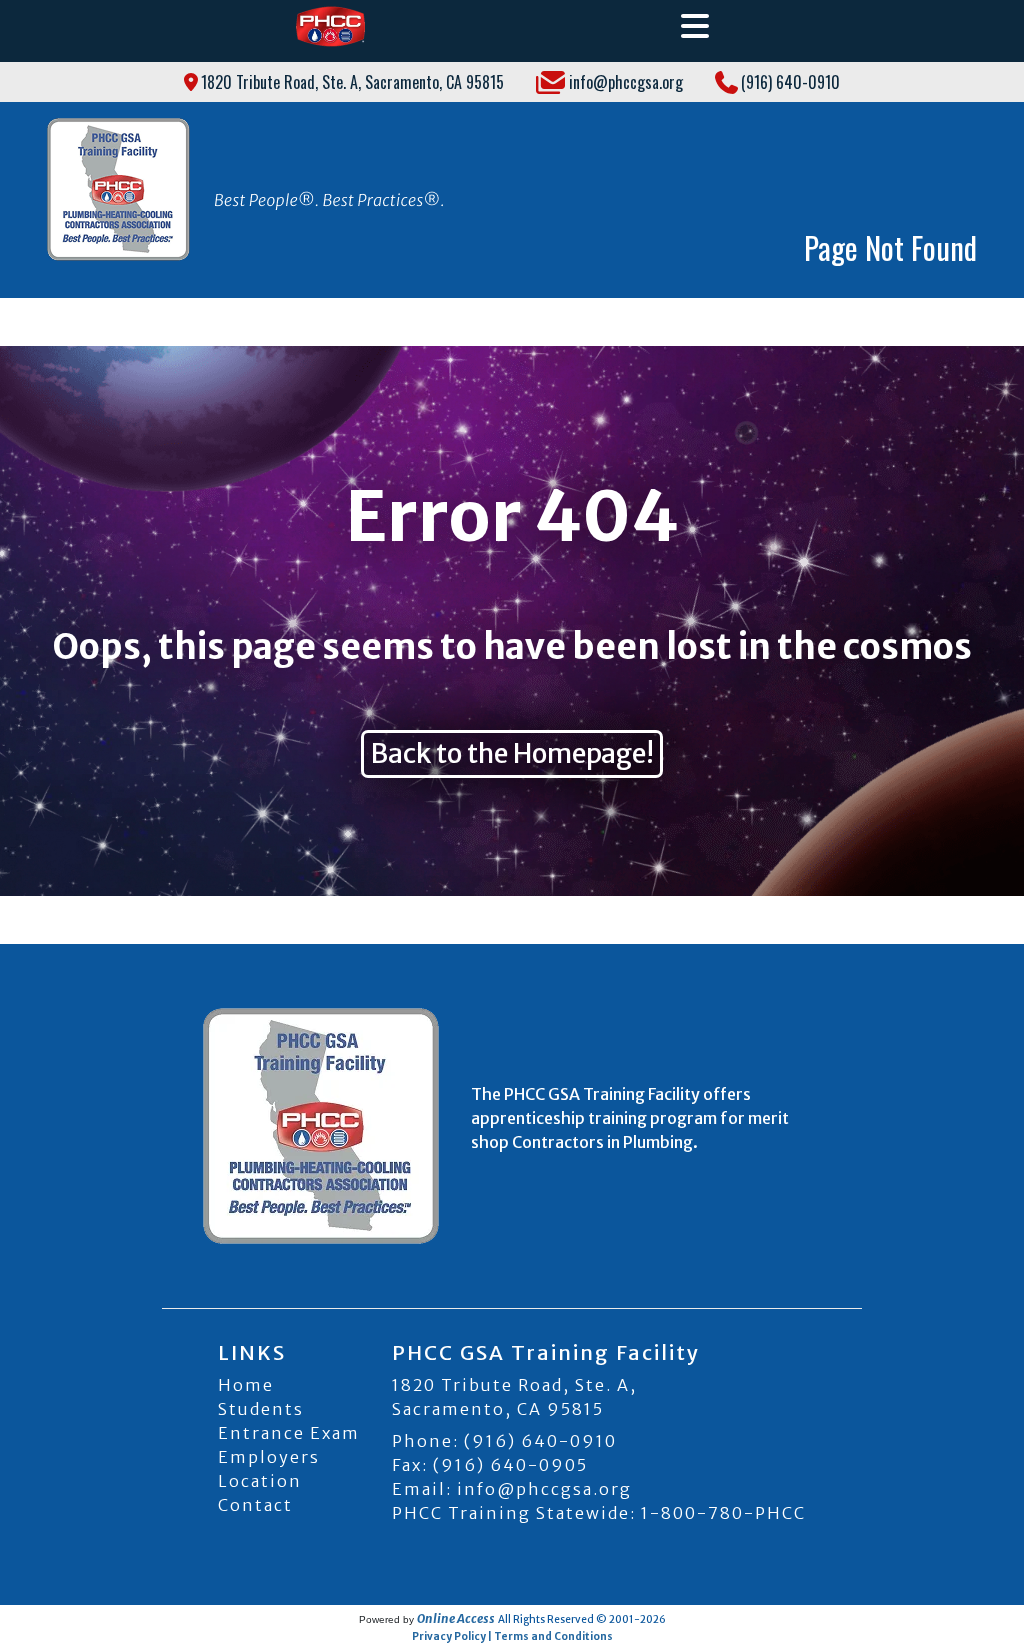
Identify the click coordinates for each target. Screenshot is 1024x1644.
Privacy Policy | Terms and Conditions (512, 1636)
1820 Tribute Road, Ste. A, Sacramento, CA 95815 (352, 82)
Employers (269, 1457)
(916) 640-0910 (790, 82)
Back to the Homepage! (512, 753)
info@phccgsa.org (625, 82)
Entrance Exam (289, 1433)
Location (260, 1481)
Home (246, 1385)
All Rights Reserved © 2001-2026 (582, 1619)
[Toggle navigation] (695, 26)
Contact (255, 1505)
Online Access (456, 1618)
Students (261, 1409)
